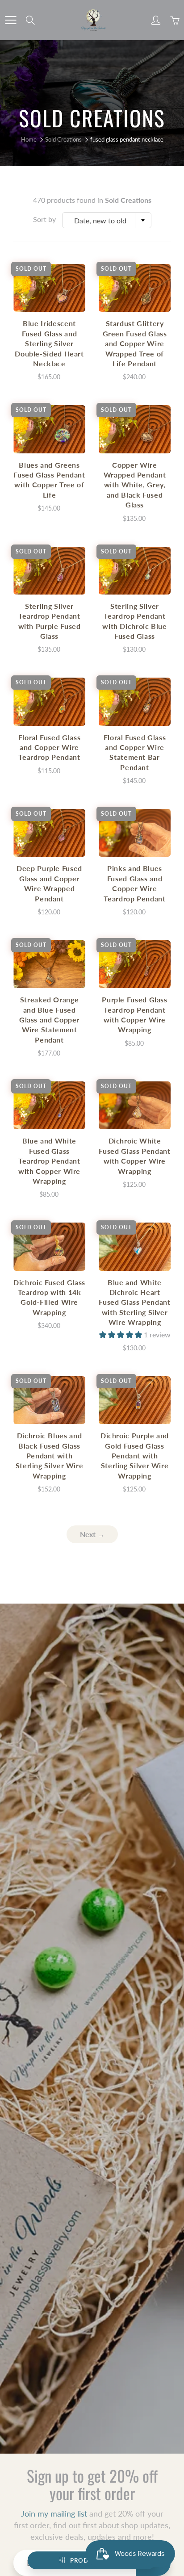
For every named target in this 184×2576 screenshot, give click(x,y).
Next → (92, 1534)
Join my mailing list (54, 2513)
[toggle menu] (10, 20)
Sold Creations (63, 139)
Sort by (44, 219)
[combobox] (107, 220)
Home (29, 139)
